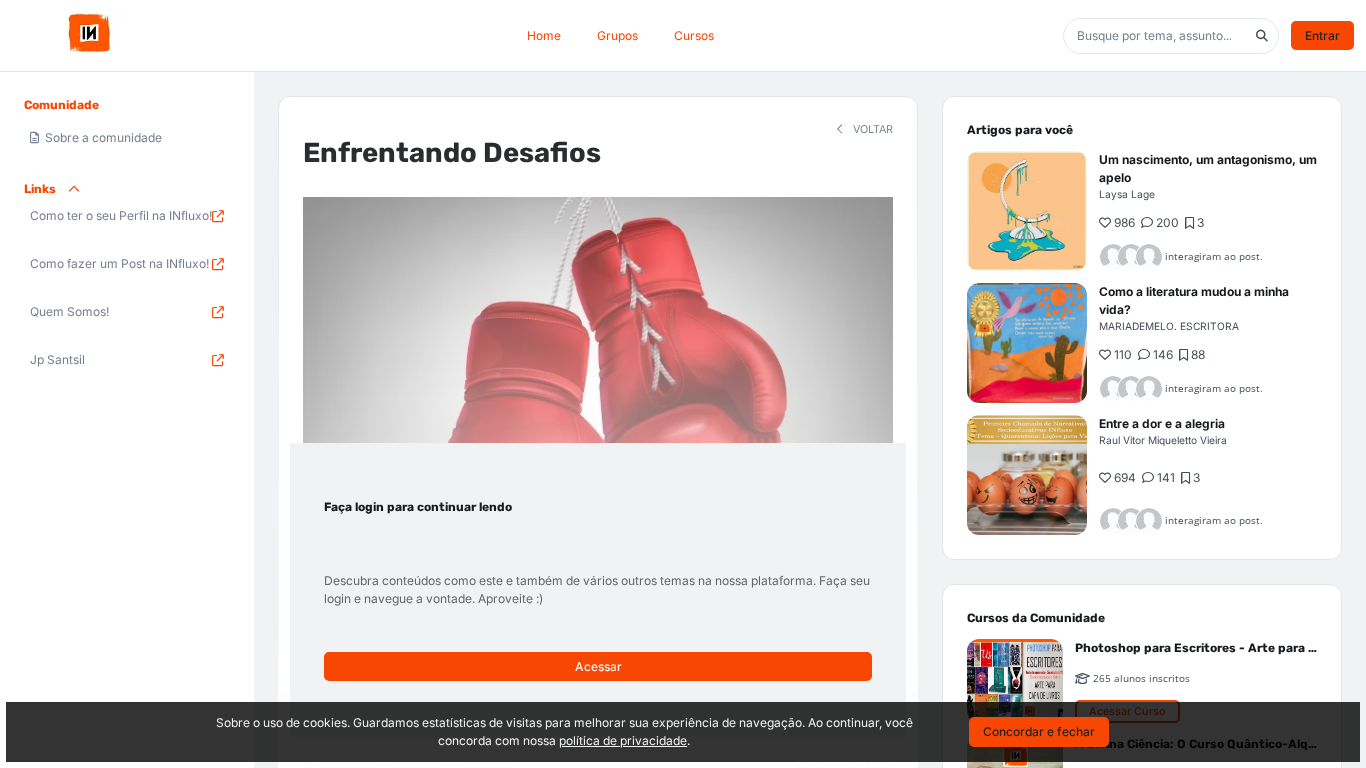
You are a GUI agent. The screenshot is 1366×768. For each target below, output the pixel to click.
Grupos (617, 35)
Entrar (1322, 35)
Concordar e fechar (1039, 731)
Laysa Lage (1127, 194)
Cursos (694, 35)
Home (544, 35)
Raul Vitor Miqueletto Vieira (1163, 440)
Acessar (598, 666)
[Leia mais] (1027, 211)
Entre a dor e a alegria (1162, 423)
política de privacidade (623, 740)
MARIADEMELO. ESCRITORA (1169, 326)
